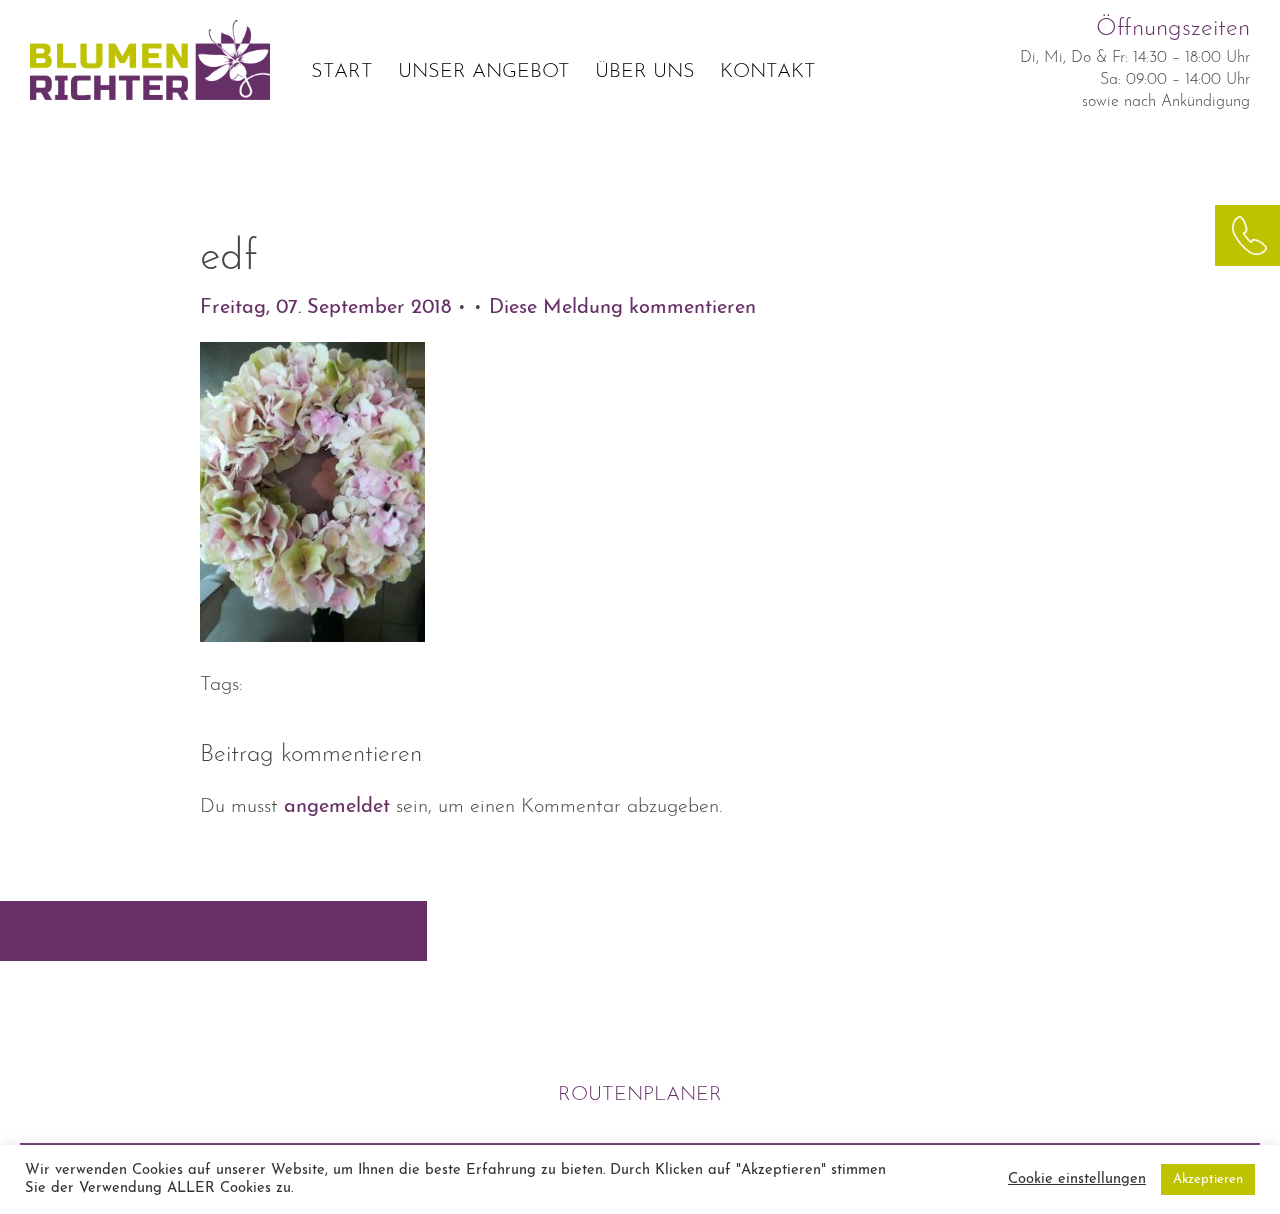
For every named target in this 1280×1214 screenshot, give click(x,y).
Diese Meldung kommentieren (622, 308)
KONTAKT (768, 72)
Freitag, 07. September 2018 (328, 308)
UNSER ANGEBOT (484, 72)
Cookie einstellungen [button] (1077, 1179)
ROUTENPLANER (640, 1095)
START (342, 72)
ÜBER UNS (645, 72)
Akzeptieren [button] (1208, 1179)
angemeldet (337, 807)
